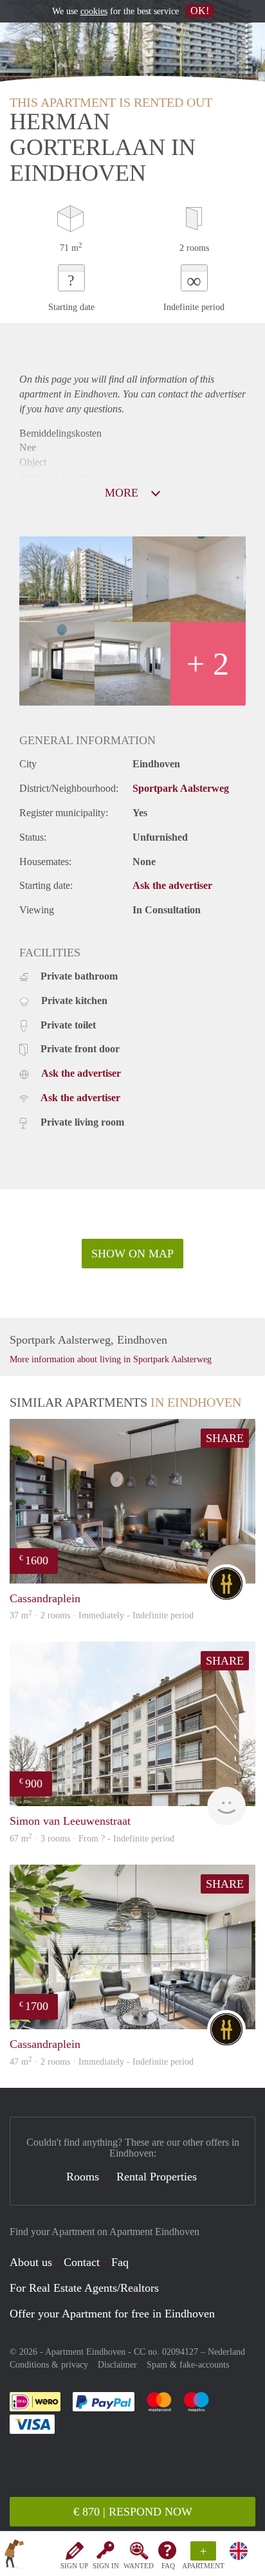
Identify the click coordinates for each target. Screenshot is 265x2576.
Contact (82, 2262)
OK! (200, 11)
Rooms (83, 2177)
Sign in (106, 2566)
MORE (123, 493)
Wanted (139, 2566)
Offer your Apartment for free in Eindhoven (112, 2314)
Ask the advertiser (172, 885)
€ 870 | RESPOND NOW (133, 2512)
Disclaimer (117, 2365)
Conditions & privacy (49, 2365)
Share (225, 1438)
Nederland (226, 2352)
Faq (120, 2262)
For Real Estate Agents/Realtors (84, 2288)
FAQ (168, 2566)
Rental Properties (157, 2177)
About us (31, 2262)
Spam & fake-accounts (188, 2365)
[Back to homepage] (14, 2556)
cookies (94, 11)
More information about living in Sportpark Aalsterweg (111, 1359)
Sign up (74, 2566)
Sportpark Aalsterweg (181, 788)
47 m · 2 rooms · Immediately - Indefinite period (102, 2062)
